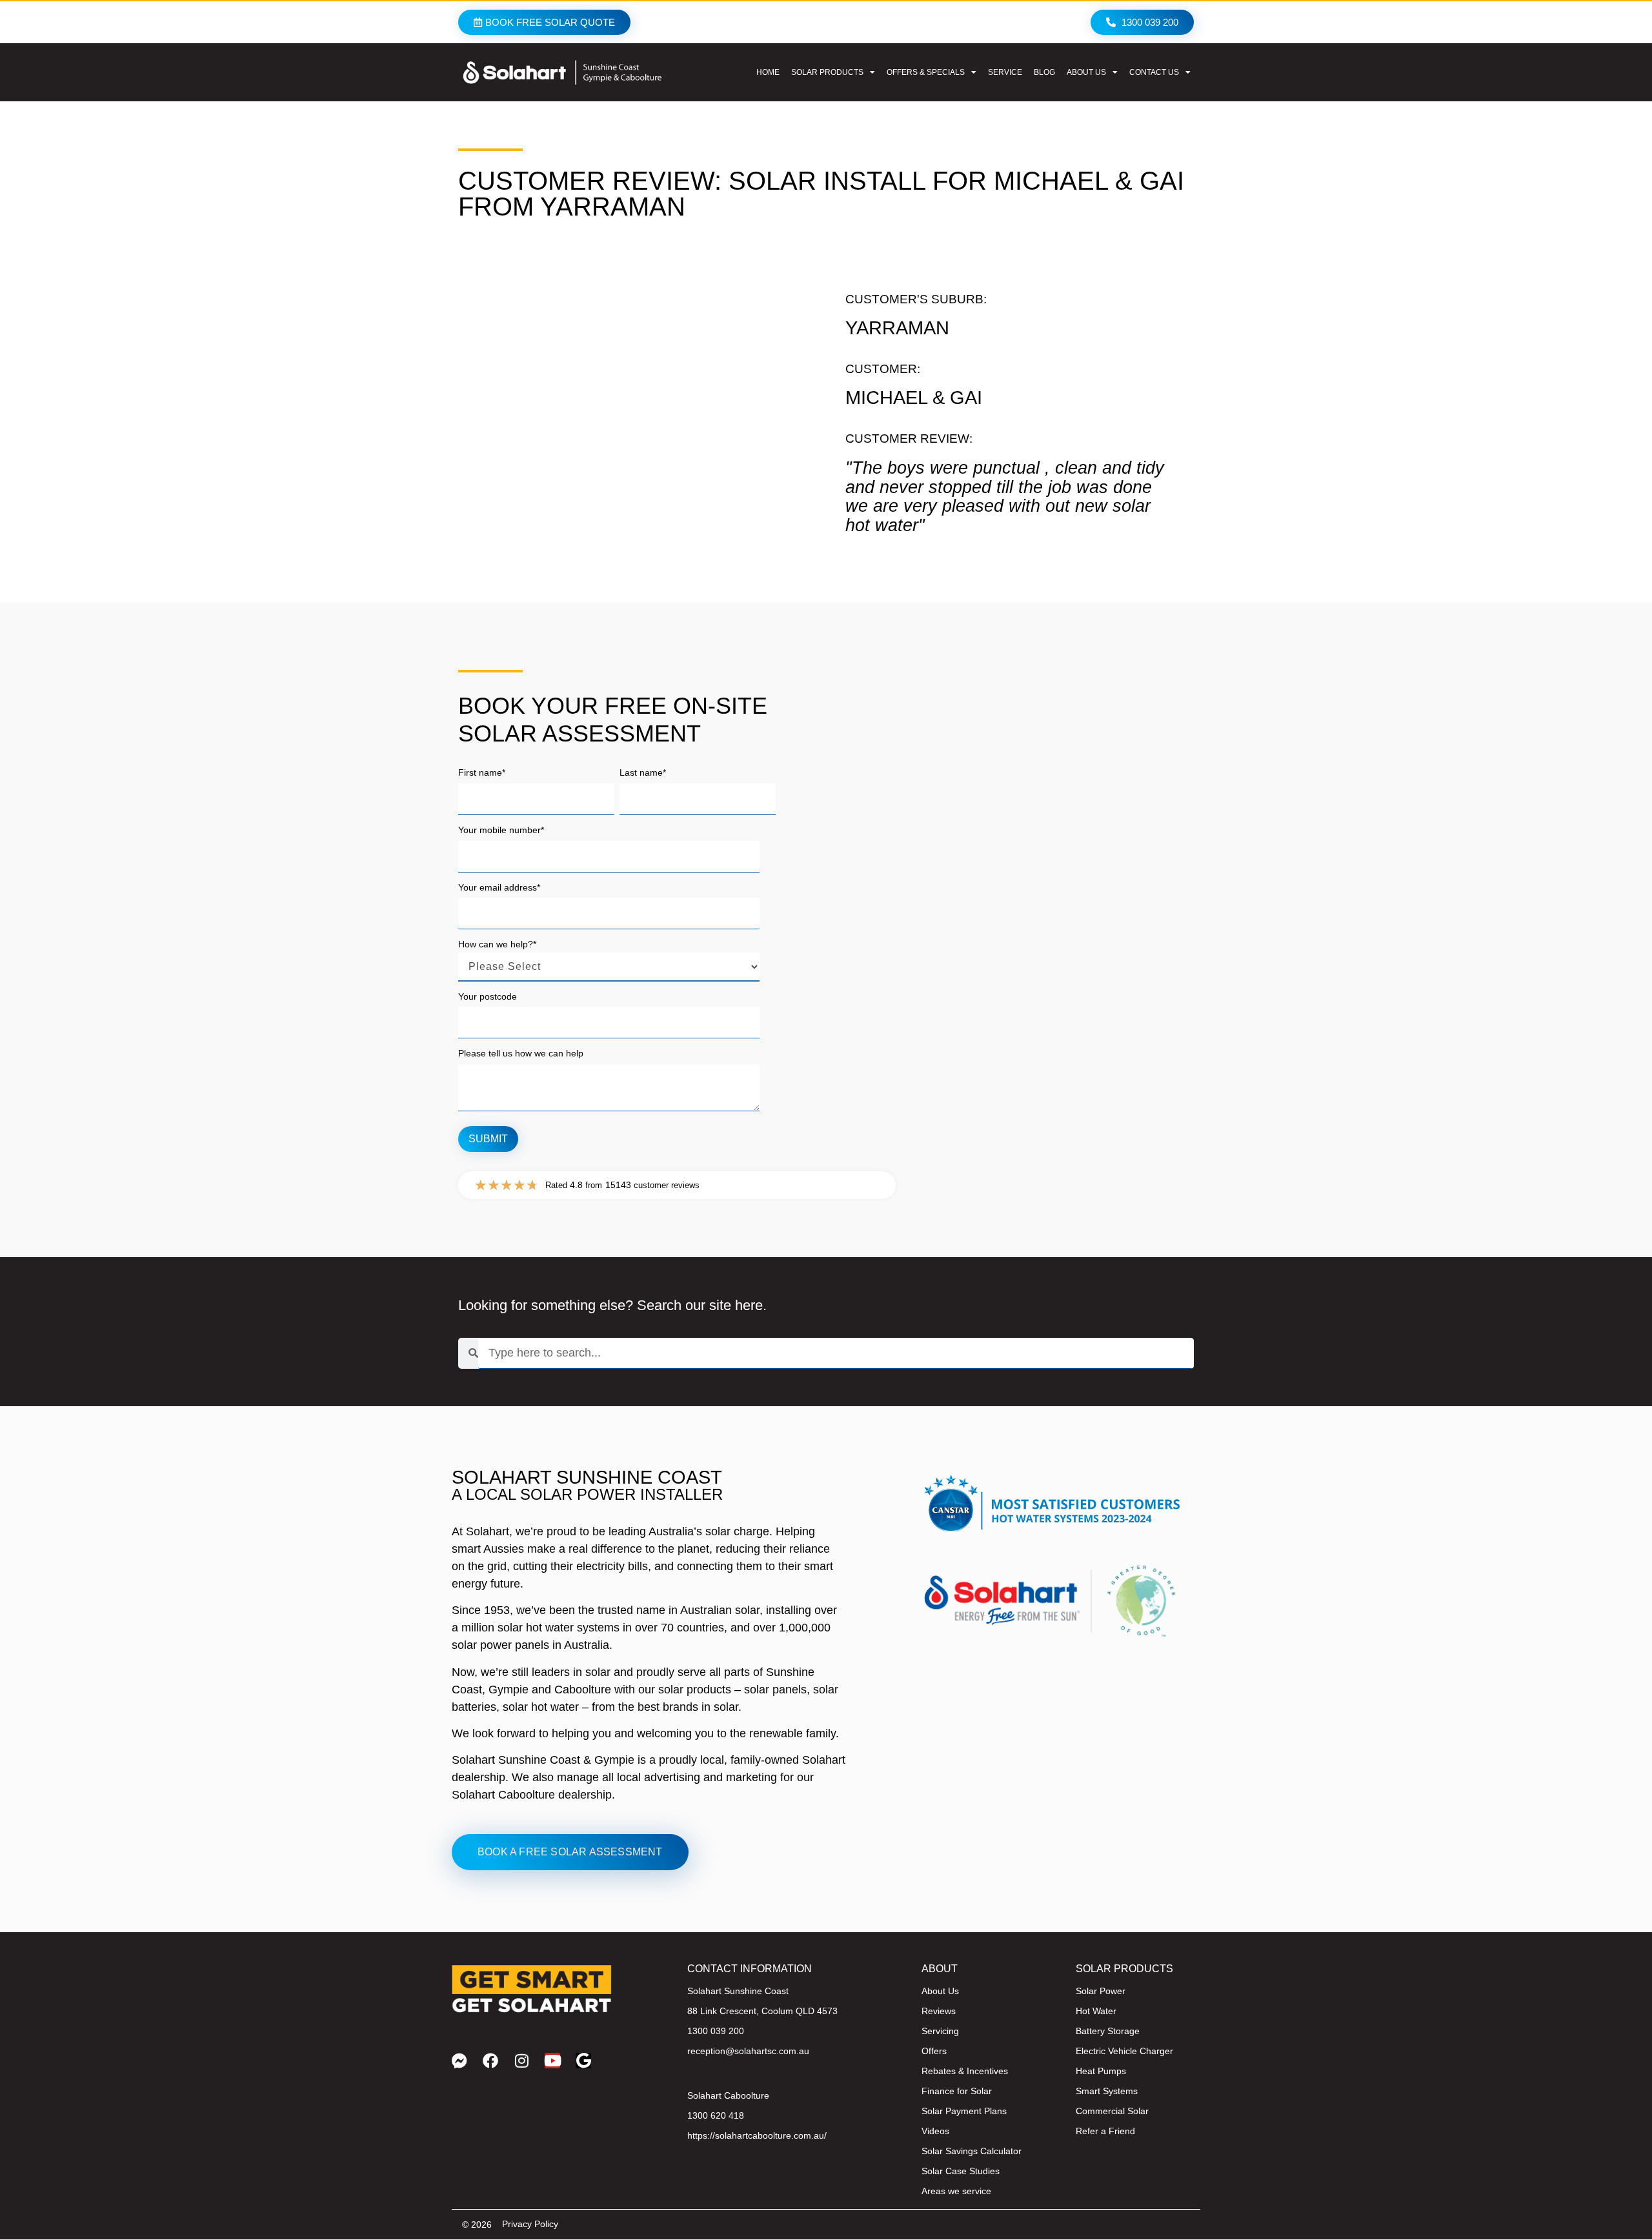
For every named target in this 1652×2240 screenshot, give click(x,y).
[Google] (583, 2061)
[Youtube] (552, 2061)
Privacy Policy (530, 2224)
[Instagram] (521, 2061)
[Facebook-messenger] (459, 2061)
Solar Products (827, 72)
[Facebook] (490, 2061)
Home (768, 72)
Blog (1044, 72)
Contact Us (1154, 72)
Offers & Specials (926, 72)
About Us (1086, 72)
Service (1005, 72)
